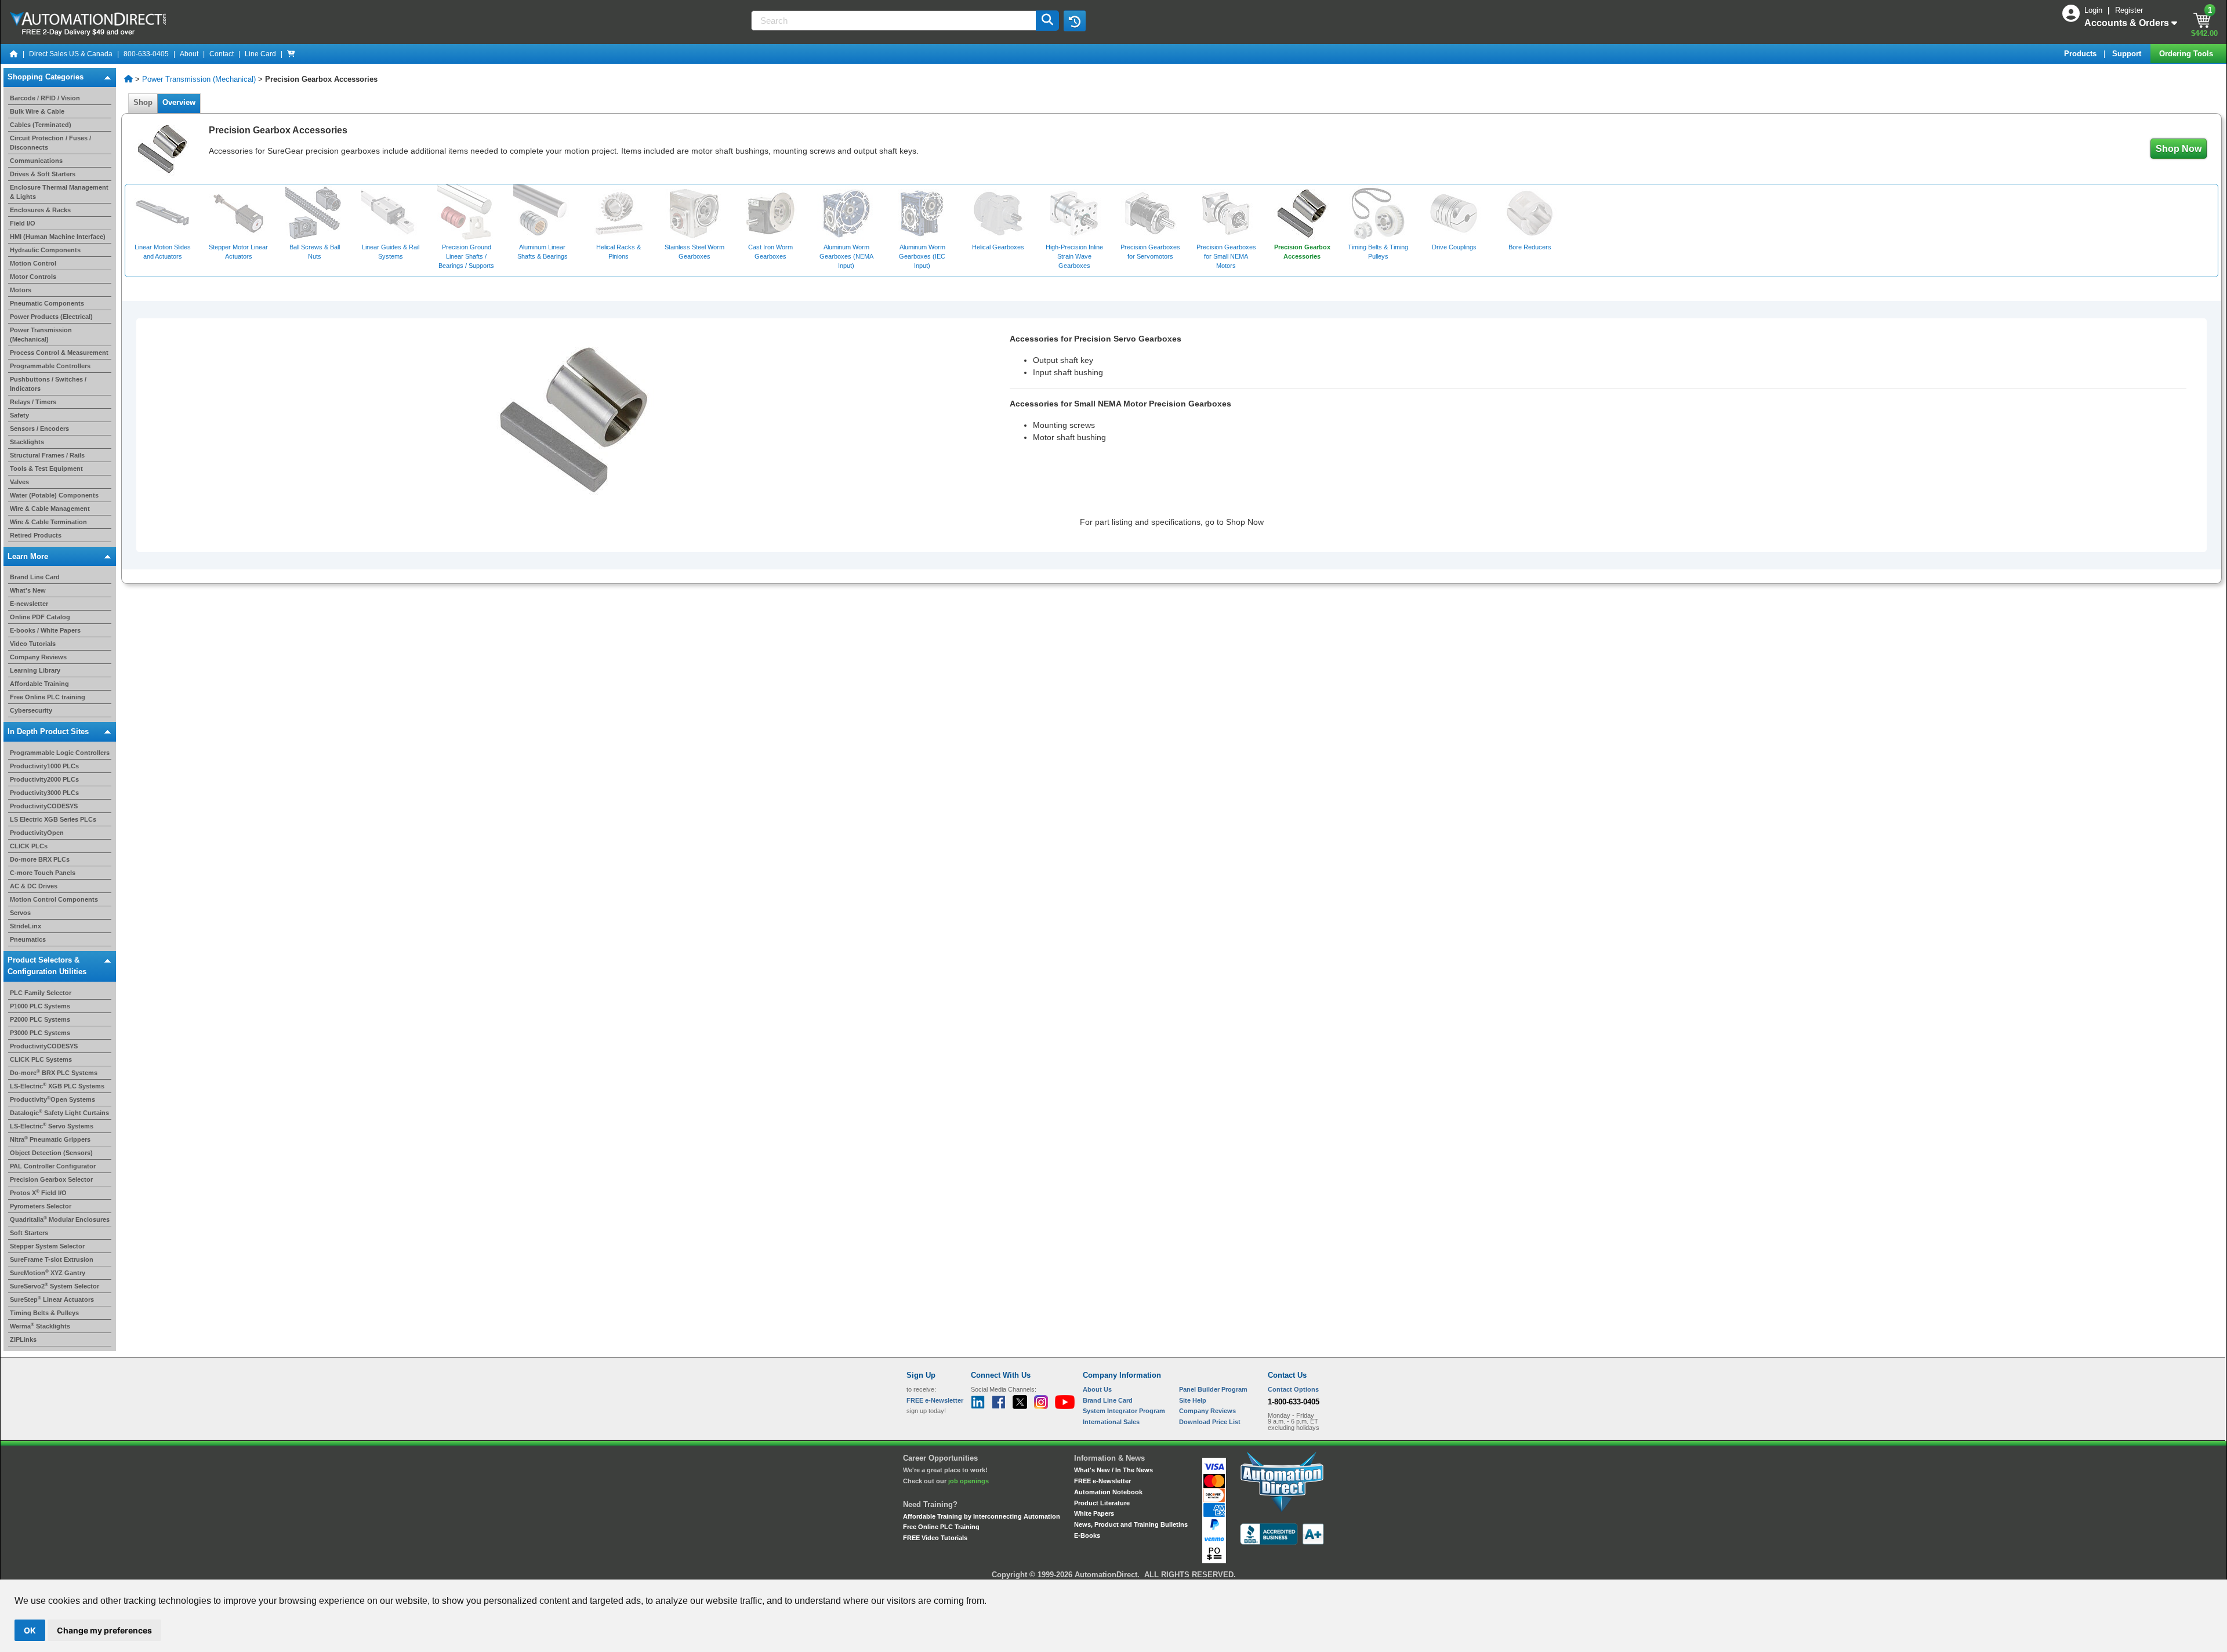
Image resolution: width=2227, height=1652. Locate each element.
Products (2081, 54)
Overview (179, 102)
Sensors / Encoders (39, 429)
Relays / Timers (33, 402)
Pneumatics (28, 939)
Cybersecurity (31, 710)
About (189, 54)
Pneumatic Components (47, 303)
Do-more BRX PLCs (40, 859)
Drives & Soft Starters (43, 174)
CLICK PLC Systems (41, 1059)
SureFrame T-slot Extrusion (52, 1259)
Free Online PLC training (48, 697)
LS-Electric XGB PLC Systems (57, 1086)
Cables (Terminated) (41, 125)
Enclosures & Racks (40, 210)
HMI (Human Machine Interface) (58, 237)
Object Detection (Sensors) (51, 1153)
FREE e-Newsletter (1102, 1481)
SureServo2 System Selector (55, 1286)
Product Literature (1102, 1503)
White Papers (1094, 1513)
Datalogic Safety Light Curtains (59, 1113)
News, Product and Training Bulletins (1131, 1524)
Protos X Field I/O (38, 1193)
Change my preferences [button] (104, 1630)
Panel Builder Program (1213, 1389)
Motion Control (33, 263)
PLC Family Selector (41, 993)
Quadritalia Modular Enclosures (60, 1219)
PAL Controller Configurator (53, 1166)
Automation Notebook (1108, 1492)
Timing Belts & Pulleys (44, 1313)
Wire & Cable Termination (48, 522)
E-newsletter (29, 604)
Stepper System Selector (47, 1246)
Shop (143, 102)
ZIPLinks (23, 1339)
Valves (19, 482)
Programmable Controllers (50, 366)
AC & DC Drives (34, 886)
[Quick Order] (291, 54)
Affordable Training (39, 684)
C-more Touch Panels (43, 873)
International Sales (1111, 1422)
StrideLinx (26, 926)
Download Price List (1210, 1422)
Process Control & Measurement (59, 353)
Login (2094, 10)
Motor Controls (33, 277)
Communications (36, 161)
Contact (222, 54)
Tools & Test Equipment (46, 469)
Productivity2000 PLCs (44, 779)
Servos (20, 913)
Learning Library (35, 670)
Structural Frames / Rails (47, 455)
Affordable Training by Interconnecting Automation (982, 1516)
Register (2129, 10)
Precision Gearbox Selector (51, 1179)
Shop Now (2179, 149)
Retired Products (36, 535)
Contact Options (1293, 1389)
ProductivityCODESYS (44, 806)
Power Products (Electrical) (51, 317)
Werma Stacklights (40, 1326)
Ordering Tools (2187, 54)
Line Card (260, 54)
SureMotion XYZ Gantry (48, 1273)
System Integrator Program (1124, 1411)
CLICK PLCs (29, 846)
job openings (969, 1481)
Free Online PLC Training (941, 1527)
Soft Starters (29, 1233)
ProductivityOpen (37, 833)
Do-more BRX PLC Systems (54, 1073)
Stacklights (27, 442)
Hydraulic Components (45, 250)
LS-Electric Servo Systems (52, 1126)
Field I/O (23, 223)
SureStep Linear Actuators (52, 1299)
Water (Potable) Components (54, 495)
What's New (28, 590)
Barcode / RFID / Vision (45, 98)
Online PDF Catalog (40, 617)
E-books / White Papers (45, 630)
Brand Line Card (35, 577)
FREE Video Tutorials (935, 1538)
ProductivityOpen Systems (52, 1099)
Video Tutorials (33, 644)
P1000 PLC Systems (40, 1006)
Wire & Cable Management (50, 509)
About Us (1097, 1389)
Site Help (1193, 1400)
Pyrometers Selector (41, 1206)
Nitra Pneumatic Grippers (50, 1139)
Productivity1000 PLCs (44, 766)
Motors (21, 290)
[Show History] (1075, 21)
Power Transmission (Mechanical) (199, 79)
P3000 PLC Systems (40, 1033)
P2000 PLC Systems (40, 1019)
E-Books (1087, 1535)
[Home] (14, 54)
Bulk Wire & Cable (37, 111)
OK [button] (30, 1630)
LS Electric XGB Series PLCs (53, 819)
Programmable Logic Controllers (60, 753)
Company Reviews (38, 657)
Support (2128, 54)
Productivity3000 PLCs (44, 793)
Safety (19, 415)
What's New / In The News (1113, 1470)
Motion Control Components (54, 899)
